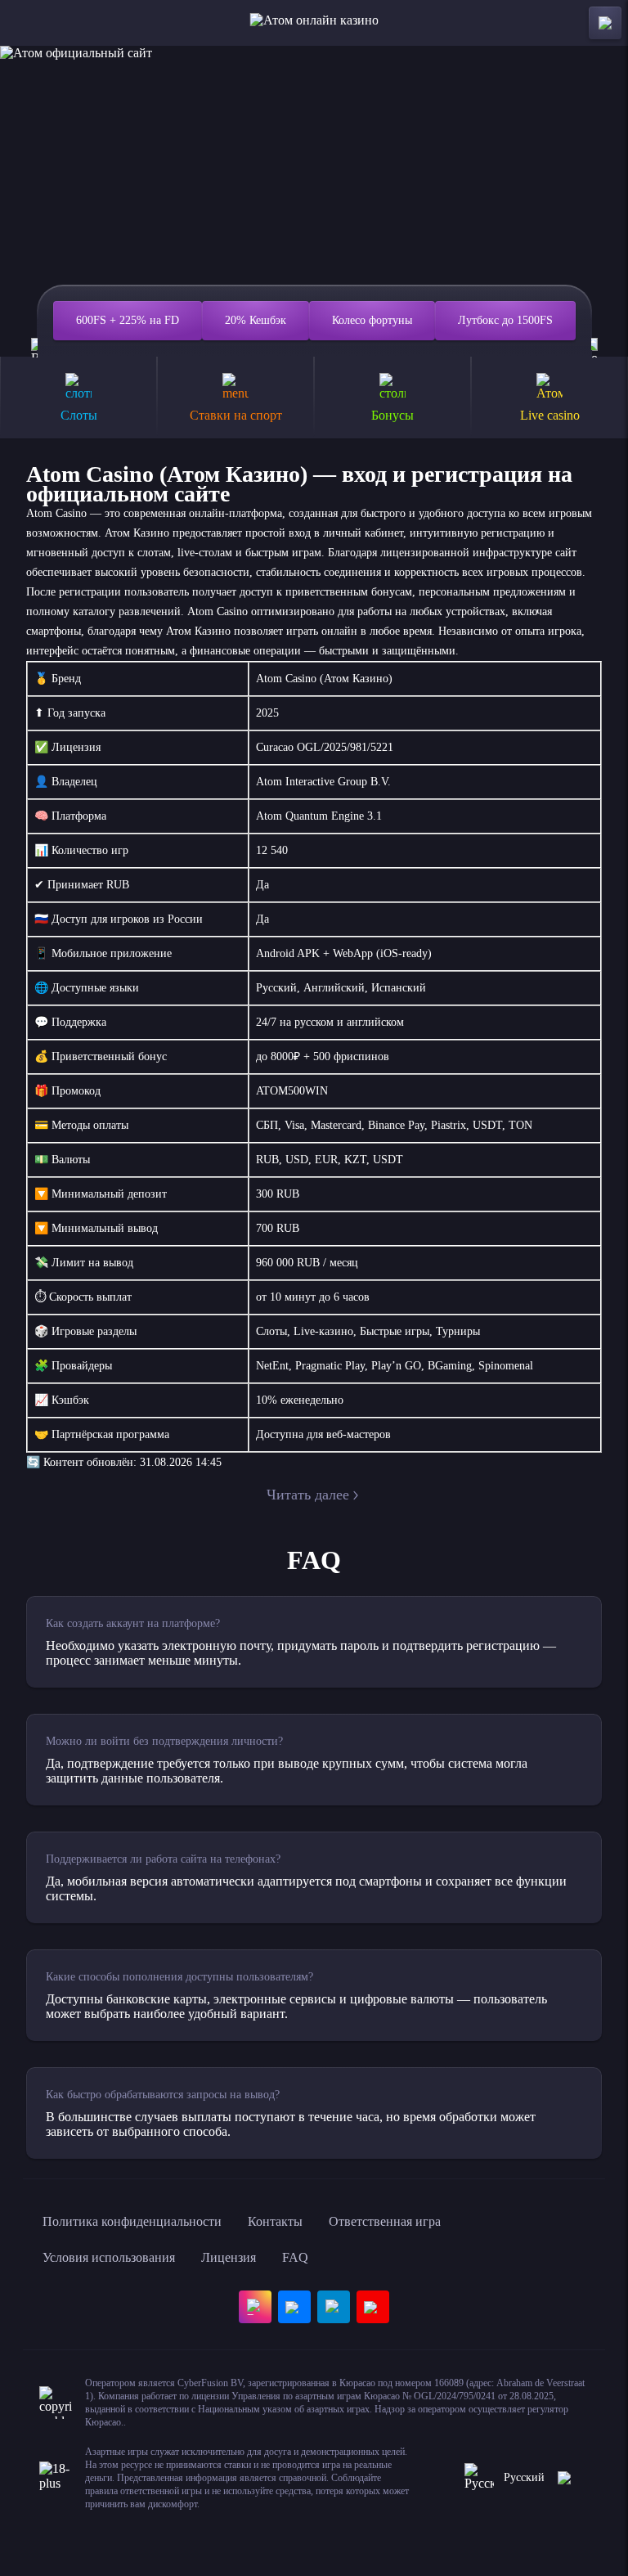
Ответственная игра (385, 2221)
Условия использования (109, 2257)
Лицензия (229, 2257)
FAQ (295, 2257)
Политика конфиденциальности (132, 2221)
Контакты (275, 2221)
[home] (314, 23)
